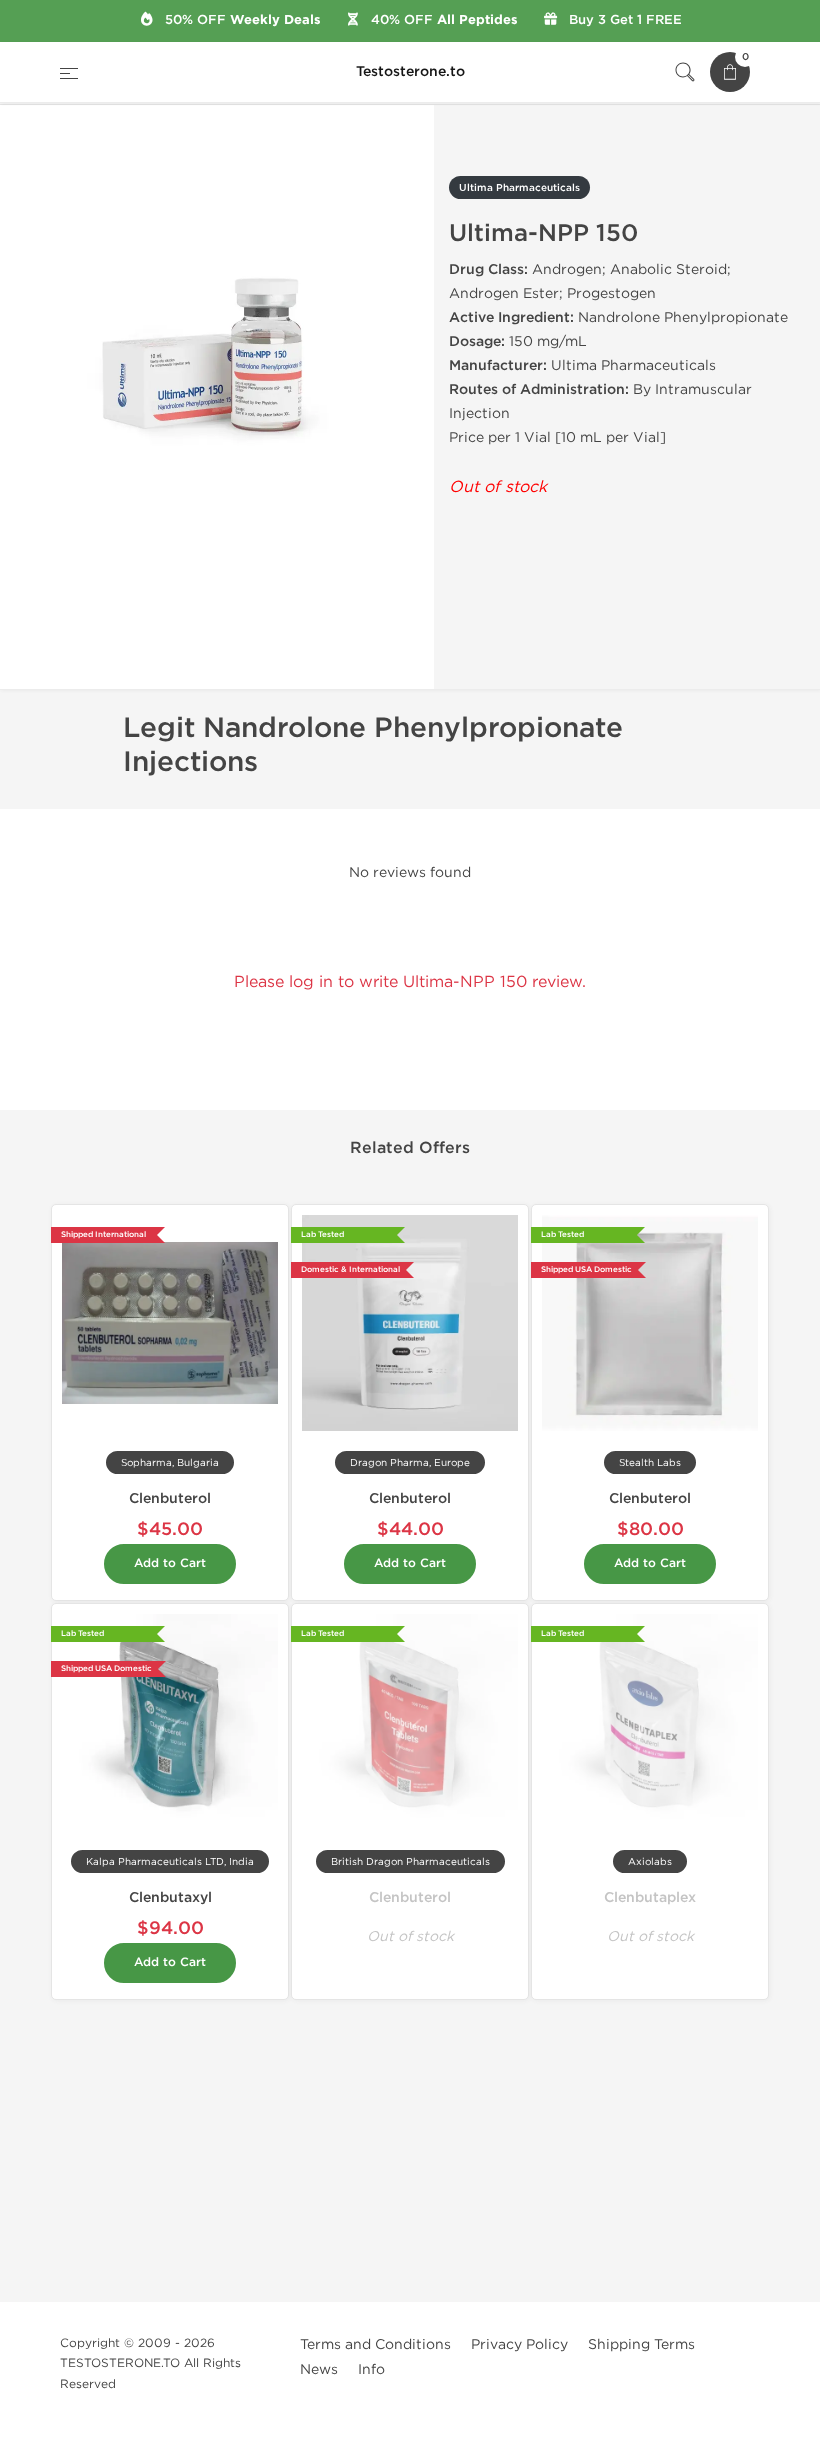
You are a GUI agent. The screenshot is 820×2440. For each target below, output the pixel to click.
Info (371, 2369)
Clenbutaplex (650, 1897)
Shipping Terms (641, 2344)
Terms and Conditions (375, 2344)
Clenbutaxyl (170, 1897)
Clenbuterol (170, 1498)
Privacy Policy (519, 2344)
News (319, 2369)
